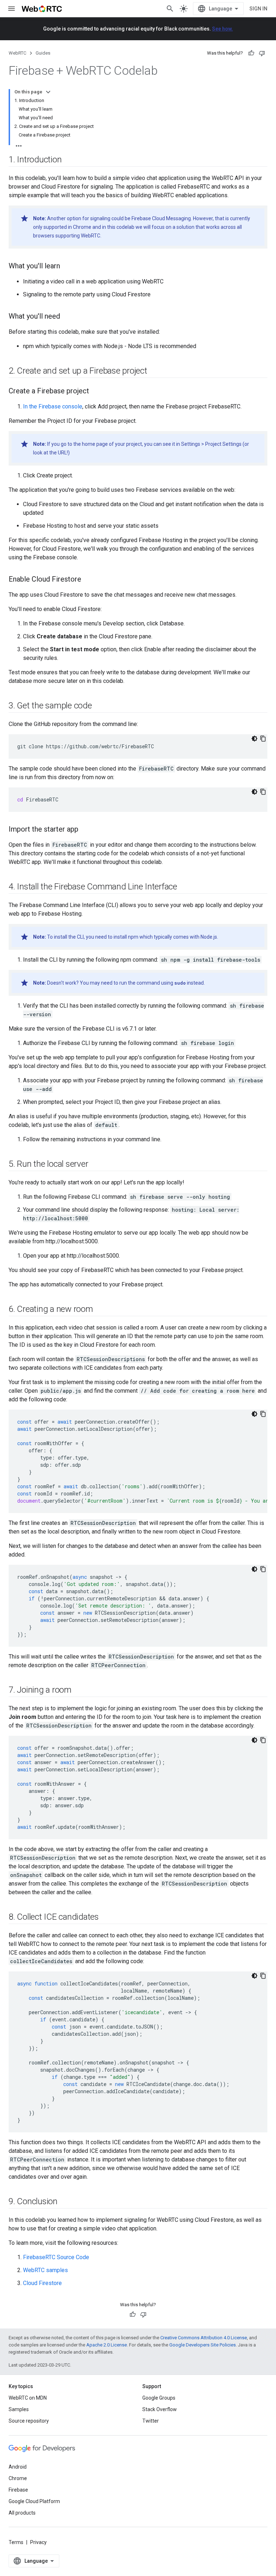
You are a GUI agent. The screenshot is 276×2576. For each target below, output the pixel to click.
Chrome (18, 2478)
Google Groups (159, 2398)
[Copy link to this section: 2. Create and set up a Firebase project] (155, 371)
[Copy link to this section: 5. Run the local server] (96, 1165)
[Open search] (170, 9)
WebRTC (17, 53)
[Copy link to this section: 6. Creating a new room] (100, 1310)
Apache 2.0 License (107, 2345)
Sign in (258, 9)
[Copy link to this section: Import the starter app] (86, 830)
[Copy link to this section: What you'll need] (67, 317)
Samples (19, 2409)
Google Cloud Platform (34, 2501)
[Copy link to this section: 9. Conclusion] (65, 2202)
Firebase (18, 2490)
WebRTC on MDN (28, 2398)
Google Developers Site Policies (203, 2345)
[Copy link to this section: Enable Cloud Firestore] (88, 580)
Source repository (29, 2421)
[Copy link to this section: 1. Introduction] (69, 160)
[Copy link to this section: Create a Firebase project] (96, 392)
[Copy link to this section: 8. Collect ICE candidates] (106, 1918)
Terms (16, 2542)
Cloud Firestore (42, 2283)
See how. (222, 29)
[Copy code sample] (263, 739)
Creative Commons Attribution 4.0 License (204, 2338)
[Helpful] (251, 53)
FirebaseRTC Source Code (56, 2257)
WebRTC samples (45, 2270)
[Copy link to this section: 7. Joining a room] (79, 1691)
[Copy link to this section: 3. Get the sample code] (99, 706)
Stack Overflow (160, 2409)
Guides (43, 53)
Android (18, 2467)
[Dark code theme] (254, 739)
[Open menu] (11, 9)
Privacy (38, 2542)
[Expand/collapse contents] (48, 92)
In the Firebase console (53, 406)
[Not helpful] (262, 53)
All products (22, 2513)
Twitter (151, 2421)
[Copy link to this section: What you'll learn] (67, 267)
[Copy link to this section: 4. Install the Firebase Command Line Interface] (184, 887)
